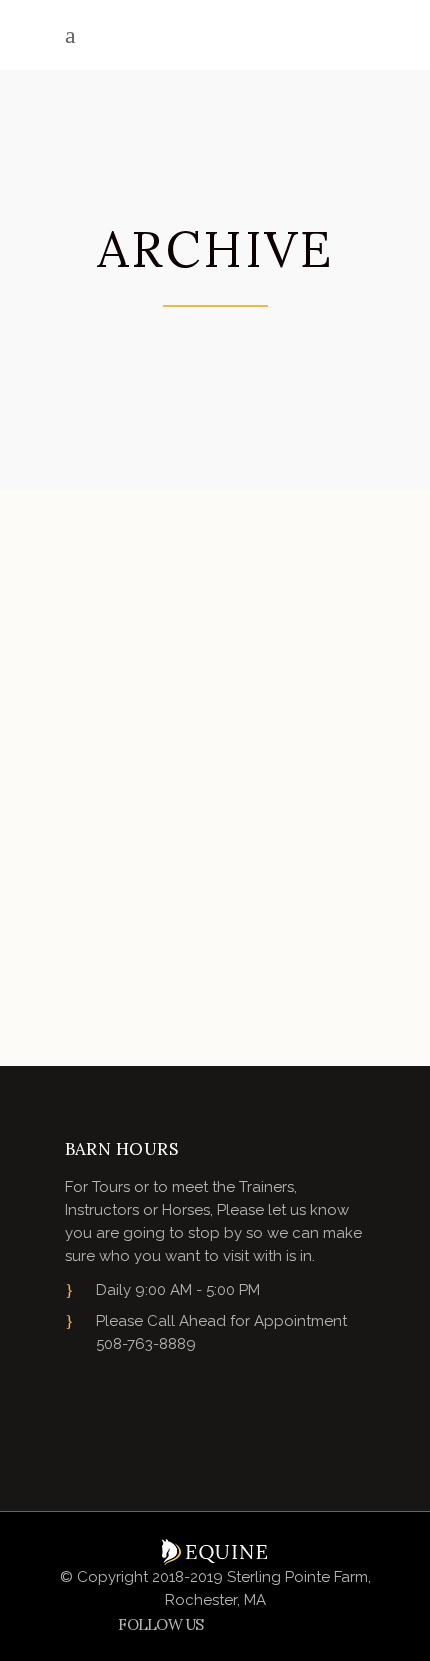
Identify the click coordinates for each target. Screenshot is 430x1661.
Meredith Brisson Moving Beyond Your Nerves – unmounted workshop (212, 827)
